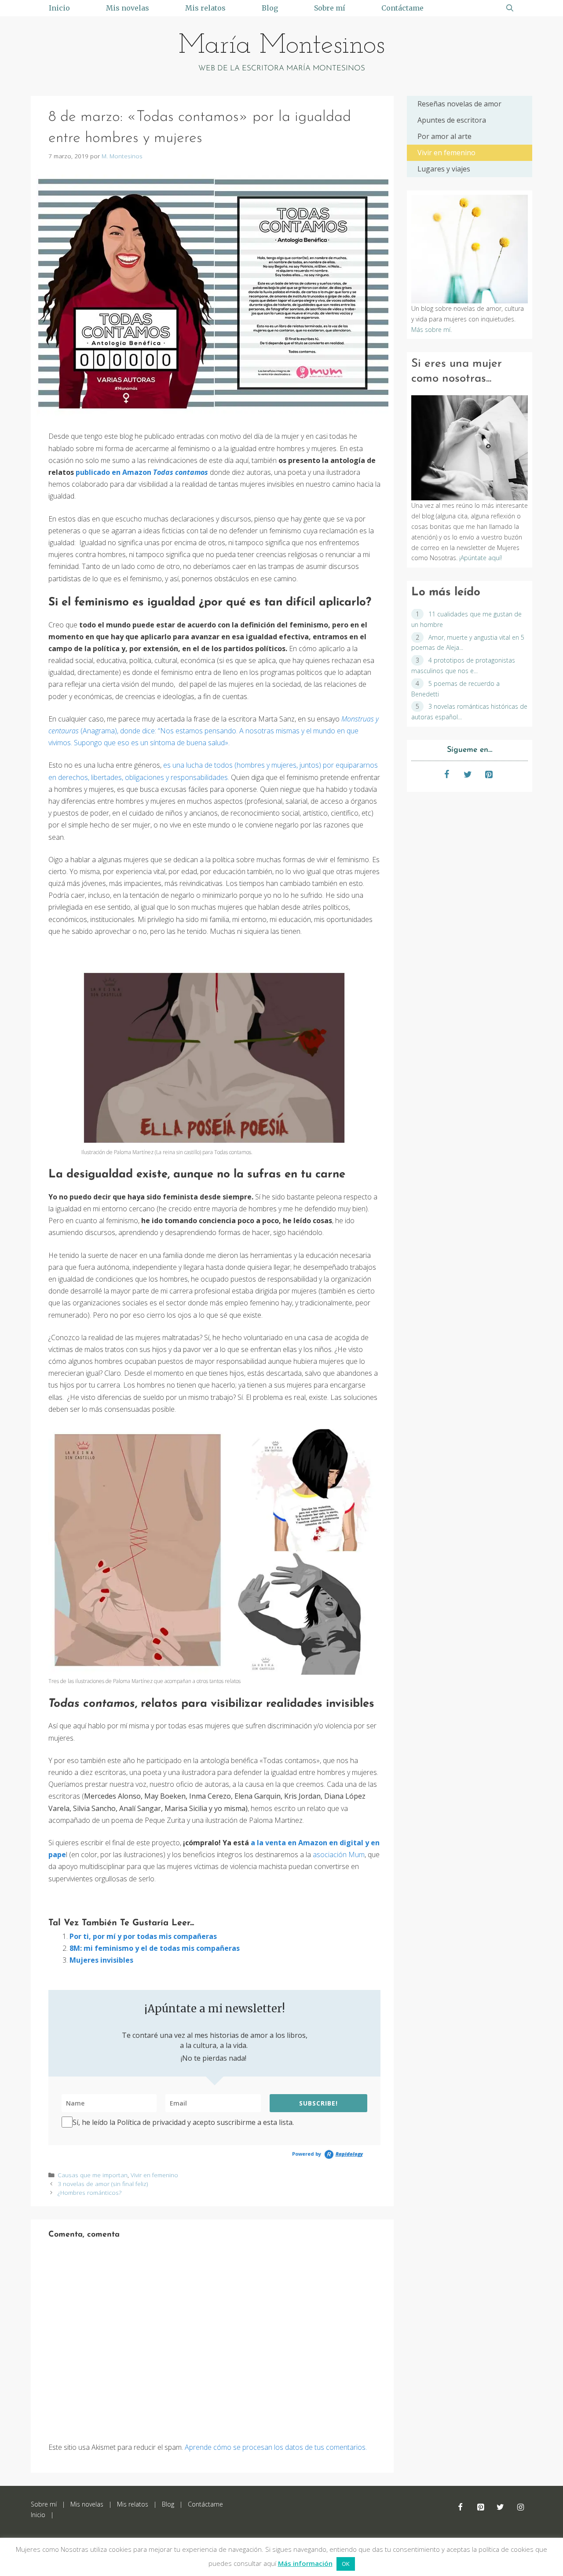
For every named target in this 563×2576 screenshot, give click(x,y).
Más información (305, 2563)
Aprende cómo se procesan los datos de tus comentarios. (276, 2447)
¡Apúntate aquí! (480, 558)
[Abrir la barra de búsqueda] (510, 8)
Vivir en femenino (154, 2175)
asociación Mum (339, 1855)
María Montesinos (282, 46)
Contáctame (402, 8)
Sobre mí (330, 8)
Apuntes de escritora (452, 120)
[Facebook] (447, 775)
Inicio (59, 8)
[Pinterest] (489, 775)
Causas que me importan (93, 2175)
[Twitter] (468, 775)
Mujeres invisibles (101, 1960)
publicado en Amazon (142, 472)
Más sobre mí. (431, 330)
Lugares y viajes (444, 169)
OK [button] (346, 2564)
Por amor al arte (444, 136)
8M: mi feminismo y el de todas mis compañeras (155, 1948)
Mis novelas (128, 8)
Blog (270, 8)
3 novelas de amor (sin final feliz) (103, 2184)
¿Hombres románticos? (90, 2192)
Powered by (327, 2154)
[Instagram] (520, 2508)
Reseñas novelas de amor (459, 104)
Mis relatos (205, 8)
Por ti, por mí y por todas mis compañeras (143, 1936)
